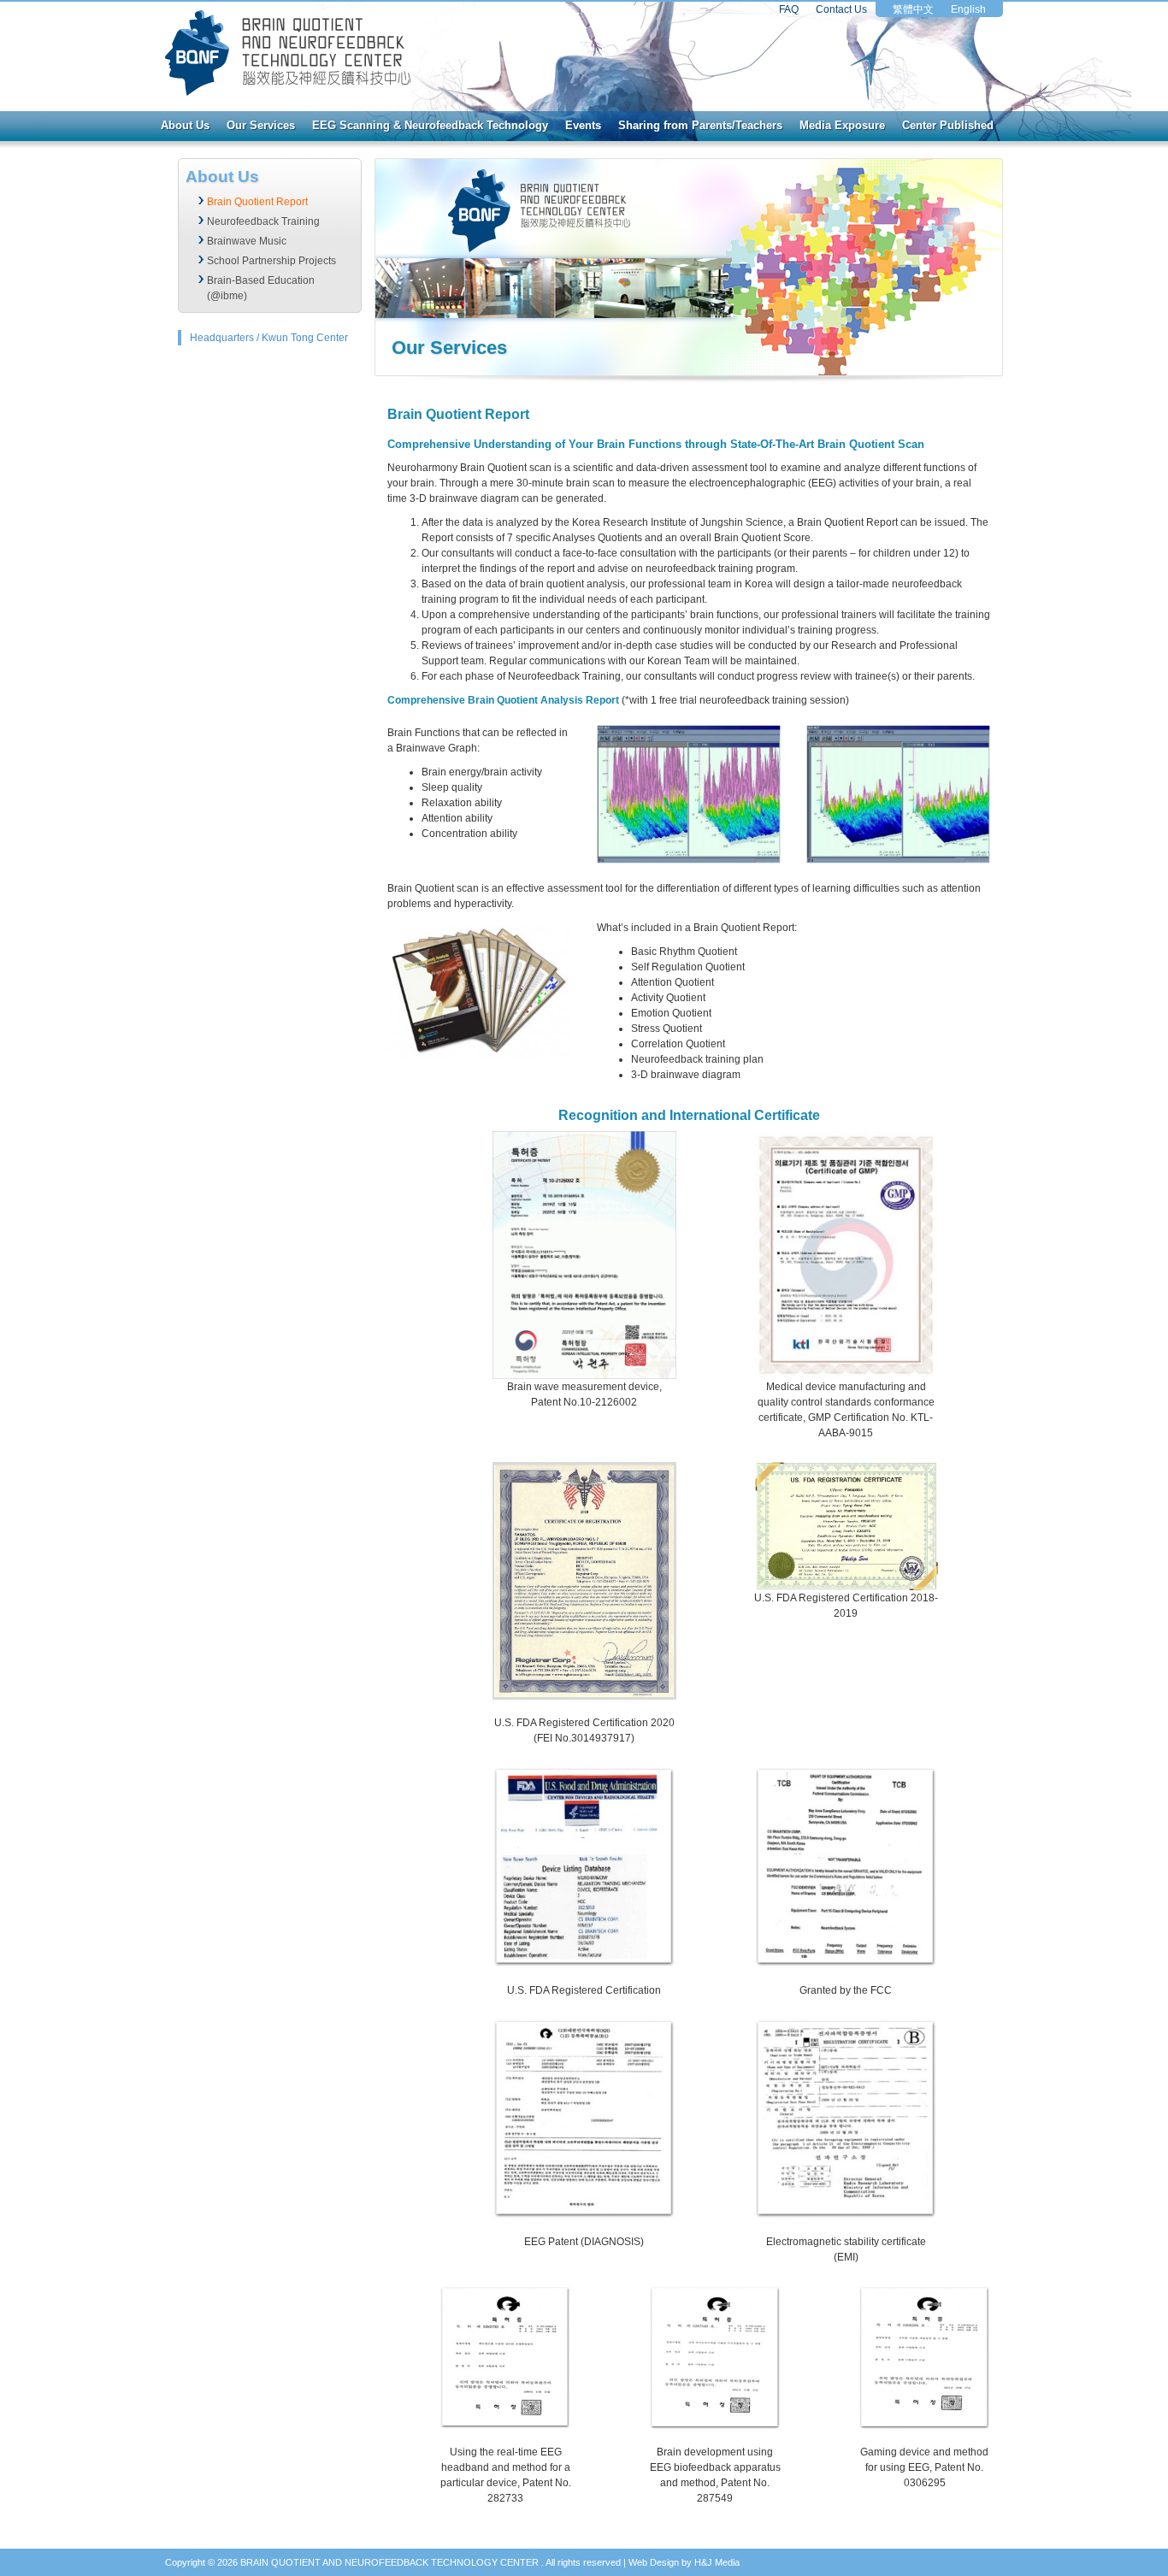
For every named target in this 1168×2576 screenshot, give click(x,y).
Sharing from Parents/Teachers (700, 125)
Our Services (261, 125)
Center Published (948, 125)
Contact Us (841, 9)
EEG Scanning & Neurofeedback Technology (430, 125)
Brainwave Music (247, 241)
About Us (185, 125)
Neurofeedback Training (263, 221)
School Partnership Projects (271, 261)
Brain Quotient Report (257, 202)
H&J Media (717, 2562)
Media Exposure (842, 125)
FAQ (789, 9)
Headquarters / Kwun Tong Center (269, 338)
